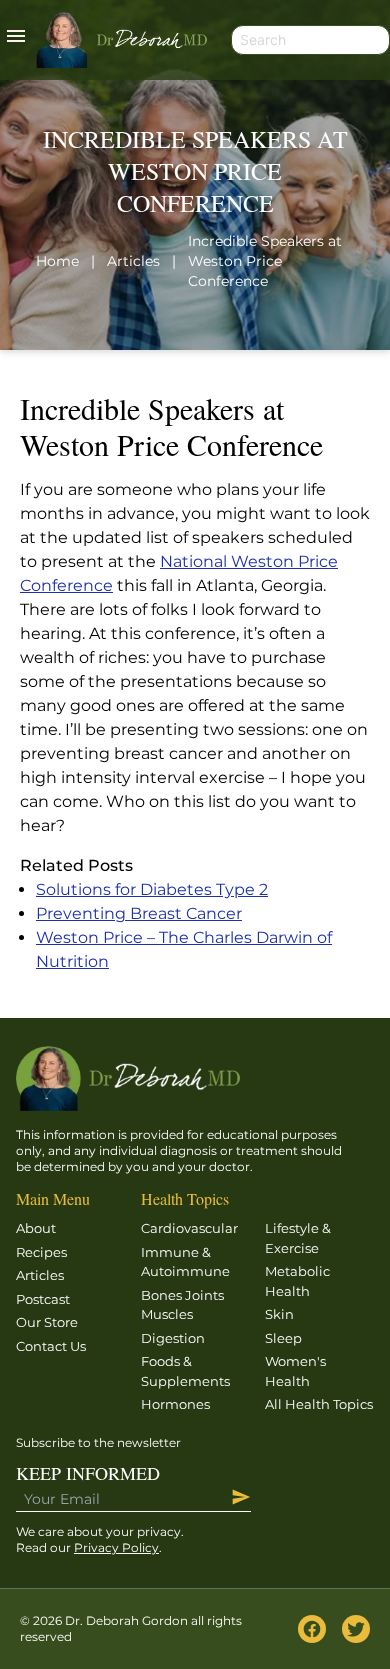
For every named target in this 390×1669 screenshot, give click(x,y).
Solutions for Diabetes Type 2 (152, 889)
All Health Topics (319, 1404)
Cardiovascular (189, 1228)
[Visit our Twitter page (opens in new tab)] (356, 1629)
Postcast (43, 1299)
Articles (40, 1275)
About (36, 1228)
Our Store (47, 1322)
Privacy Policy (116, 1547)
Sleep (283, 1338)
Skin (279, 1314)
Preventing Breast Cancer (139, 913)
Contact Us (51, 1346)
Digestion (173, 1338)
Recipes (41, 1252)
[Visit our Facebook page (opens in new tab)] (312, 1629)
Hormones (175, 1404)
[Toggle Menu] (16, 40)
